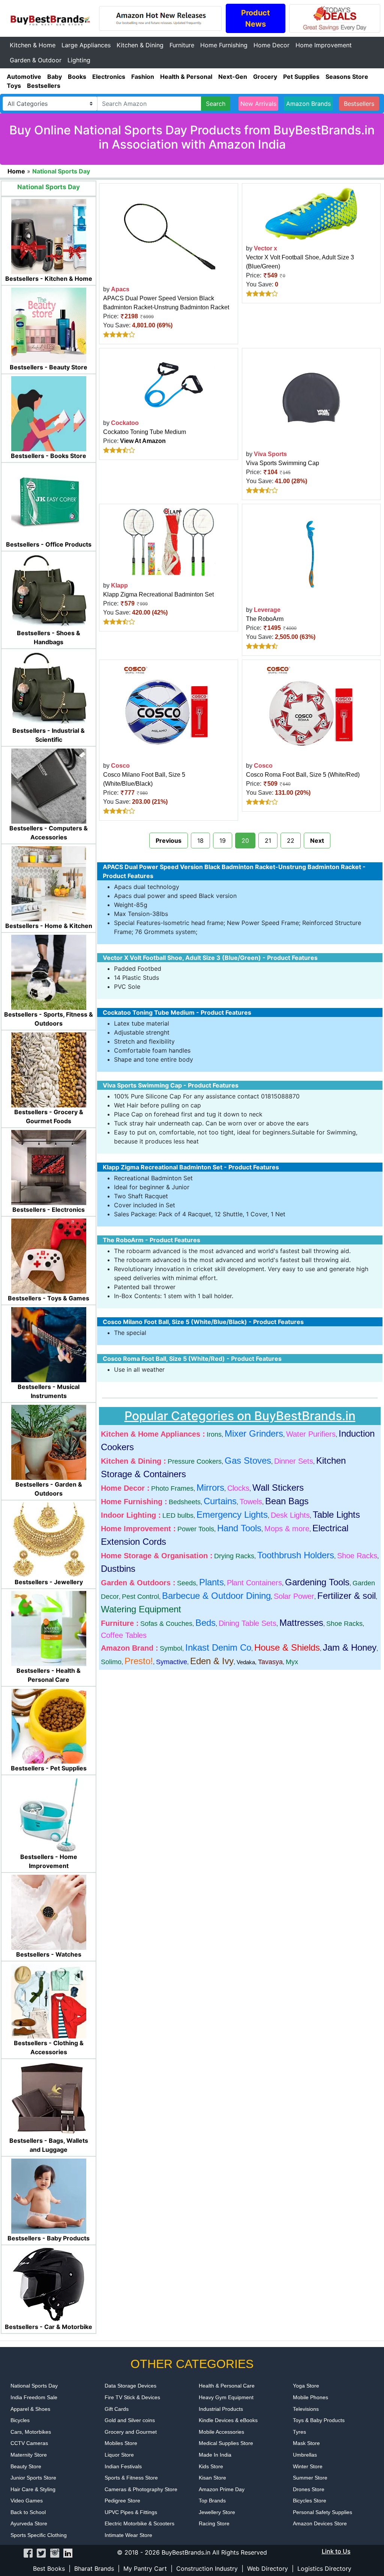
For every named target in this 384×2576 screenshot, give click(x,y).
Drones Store (309, 2489)
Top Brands (212, 2501)
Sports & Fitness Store (131, 2478)
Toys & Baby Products (319, 2420)
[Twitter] (41, 2552)
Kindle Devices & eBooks (228, 2420)
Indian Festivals (123, 2466)
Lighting (79, 60)
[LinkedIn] (68, 2552)
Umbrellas (305, 2455)
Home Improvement (324, 45)
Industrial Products (221, 2409)
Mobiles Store (121, 2443)
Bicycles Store (310, 2501)
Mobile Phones (310, 2397)
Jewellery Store (217, 2512)
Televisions (306, 2409)
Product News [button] (256, 18)
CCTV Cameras (29, 2443)
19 (223, 841)
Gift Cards (117, 2409)
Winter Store (308, 2466)
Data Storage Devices (130, 2386)
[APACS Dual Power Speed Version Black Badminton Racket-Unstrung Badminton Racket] (168, 233)
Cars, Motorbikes (31, 2432)
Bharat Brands (94, 2568)
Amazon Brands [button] (308, 104)
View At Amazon (143, 441)
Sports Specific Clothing (39, 2535)
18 (200, 841)
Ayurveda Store (29, 2523)
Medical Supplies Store (226, 2443)
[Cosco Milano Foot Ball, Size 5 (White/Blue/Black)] (168, 710)
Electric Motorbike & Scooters (139, 2523)
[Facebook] (28, 2552)
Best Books (49, 2568)
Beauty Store (26, 2466)
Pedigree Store (122, 2501)
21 (268, 841)
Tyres (299, 2432)
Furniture (182, 45)
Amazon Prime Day (222, 2489)
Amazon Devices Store (320, 2523)
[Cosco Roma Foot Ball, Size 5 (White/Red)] (311, 710)
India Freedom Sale (34, 2397)
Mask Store (306, 2443)
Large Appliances (86, 45)
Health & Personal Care (227, 2386)
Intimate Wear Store (128, 2535)
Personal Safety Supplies (322, 2512)
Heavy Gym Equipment (226, 2397)
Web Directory (268, 2568)
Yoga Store (306, 2386)
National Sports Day (34, 2386)
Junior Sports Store (33, 2478)
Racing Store (214, 2523)
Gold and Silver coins (130, 2420)
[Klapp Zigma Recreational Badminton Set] (168, 542)
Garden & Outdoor (36, 60)
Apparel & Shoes (30, 2409)
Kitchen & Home (33, 45)
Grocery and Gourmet (131, 2432)
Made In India (215, 2455)
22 (291, 841)
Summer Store (310, 2478)
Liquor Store (119, 2455)
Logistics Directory (324, 2568)
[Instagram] (55, 2552)
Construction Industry (207, 2568)
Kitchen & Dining (140, 45)
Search (216, 104)
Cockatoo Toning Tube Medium (145, 432)
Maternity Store (29, 2455)
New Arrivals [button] (258, 104)
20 (245, 841)
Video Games (27, 2501)
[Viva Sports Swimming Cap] (311, 398)
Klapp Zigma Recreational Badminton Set (158, 594)
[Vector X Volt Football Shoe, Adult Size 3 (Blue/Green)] (311, 213)
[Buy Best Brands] (49, 18)
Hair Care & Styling (33, 2489)
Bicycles (20, 2420)
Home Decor (271, 45)
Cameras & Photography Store (141, 2489)
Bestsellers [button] (359, 104)
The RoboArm (265, 619)
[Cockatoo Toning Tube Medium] (168, 383)
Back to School (28, 2512)
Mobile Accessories (221, 2432)
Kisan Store (212, 2478)
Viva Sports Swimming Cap (283, 463)
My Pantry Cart (145, 2568)
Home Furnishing (224, 45)
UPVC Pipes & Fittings (131, 2512)
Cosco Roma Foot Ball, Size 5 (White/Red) (303, 775)
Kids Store (211, 2466)
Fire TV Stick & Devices (132, 2397)
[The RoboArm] (311, 554)
